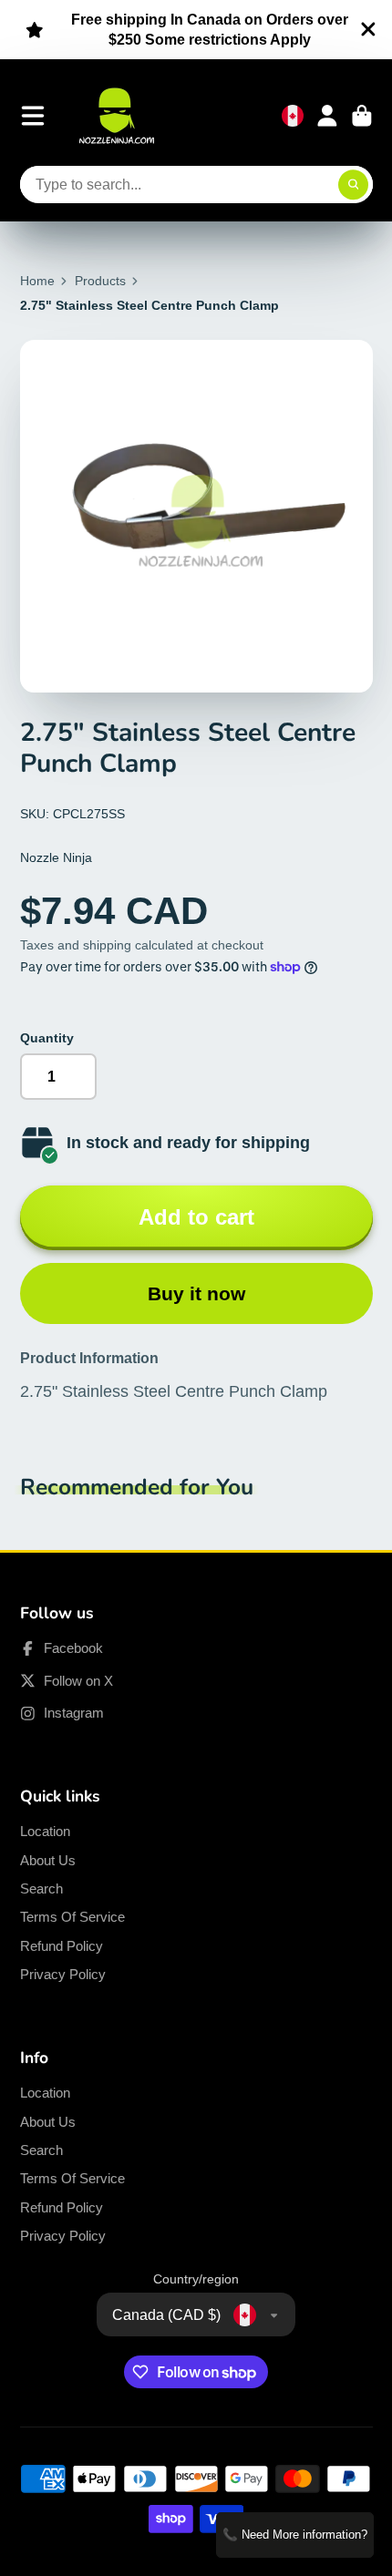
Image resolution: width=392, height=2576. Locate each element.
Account (327, 116)
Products (100, 281)
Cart (362, 116)
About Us (48, 1860)
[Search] (354, 185)
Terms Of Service (72, 1917)
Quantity (47, 1038)
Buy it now (196, 1293)
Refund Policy (62, 1946)
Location (45, 1831)
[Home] (117, 116)
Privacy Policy (63, 1974)
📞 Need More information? (295, 2535)
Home (37, 281)
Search (41, 1888)
